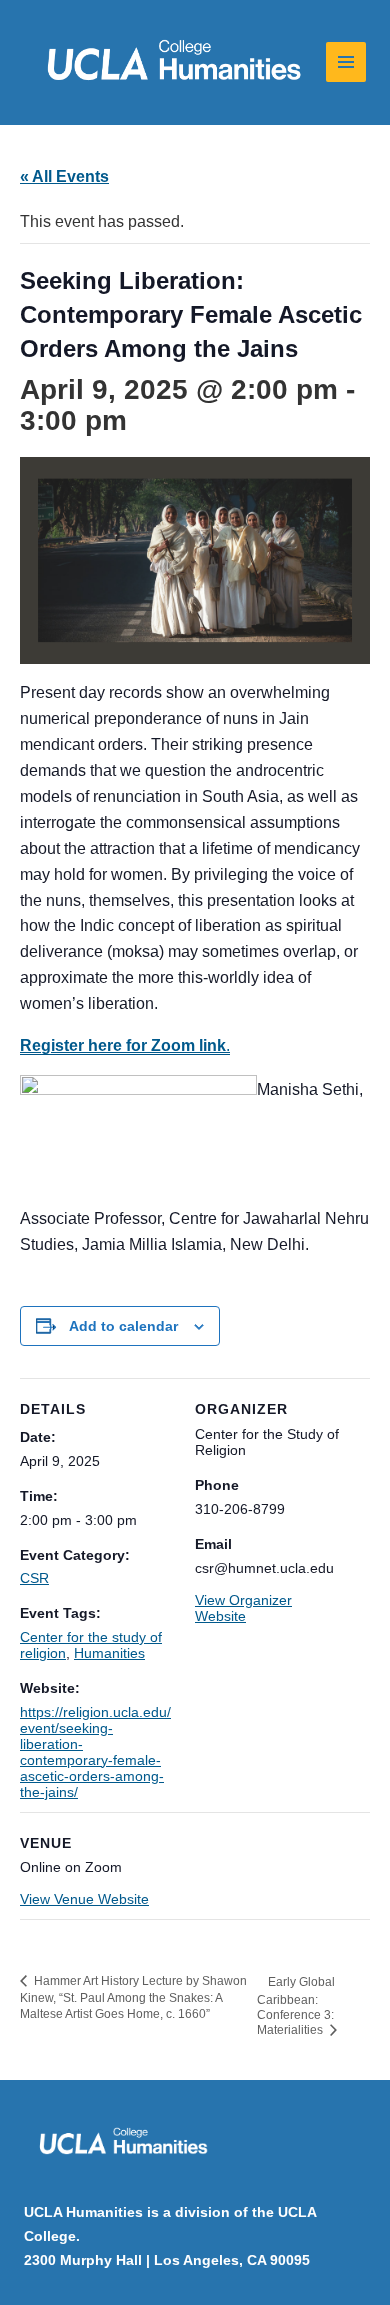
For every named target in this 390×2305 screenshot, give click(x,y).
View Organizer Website (243, 1608)
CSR (34, 1578)
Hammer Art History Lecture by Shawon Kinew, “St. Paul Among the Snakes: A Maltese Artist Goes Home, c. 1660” (133, 1998)
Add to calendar (123, 1326)
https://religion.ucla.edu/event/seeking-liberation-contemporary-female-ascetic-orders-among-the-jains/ (95, 1752)
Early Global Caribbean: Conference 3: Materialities (296, 2006)
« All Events (64, 176)
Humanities (109, 1653)
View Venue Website (84, 1899)
